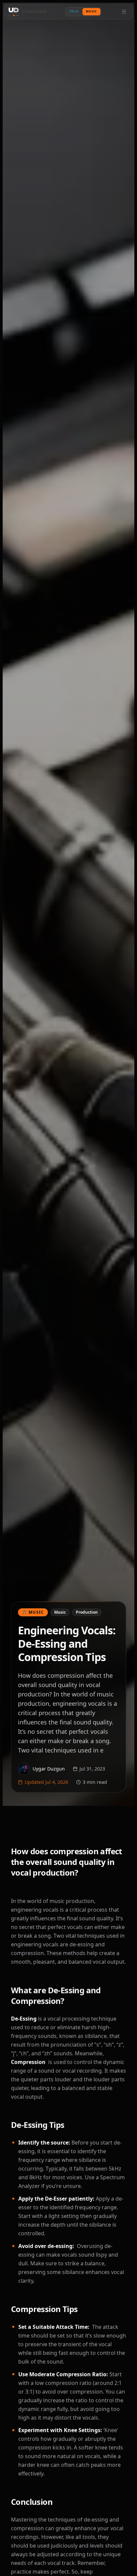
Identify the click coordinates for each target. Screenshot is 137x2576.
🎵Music (33, 1612)
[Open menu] (124, 12)
